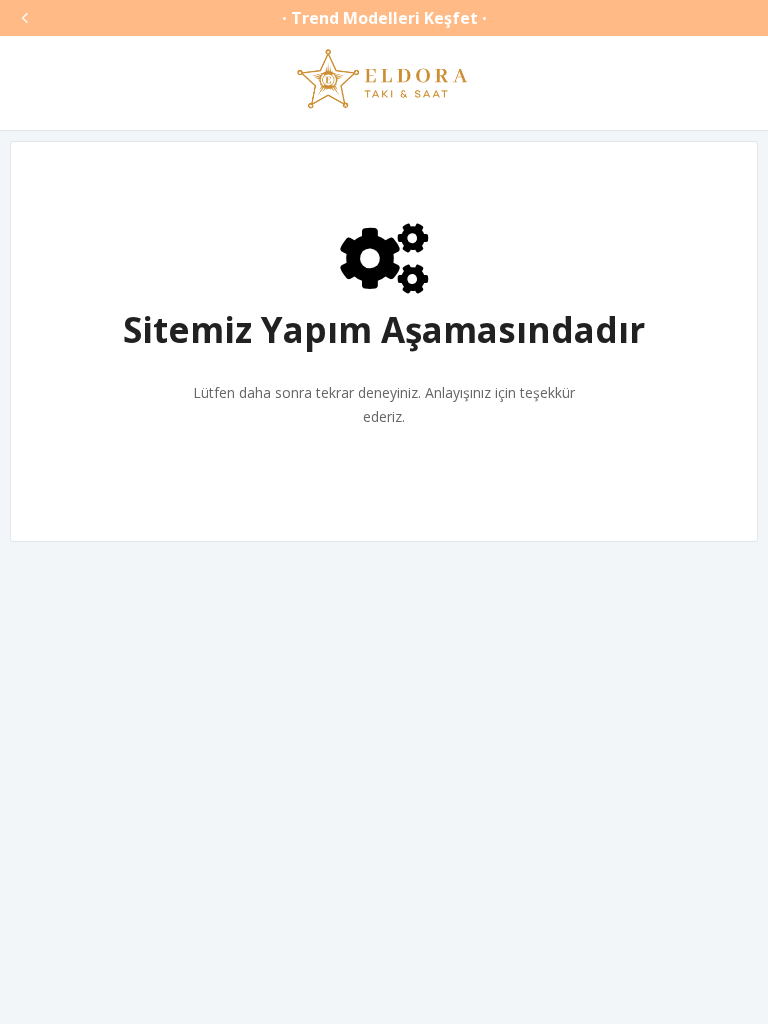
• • (384, 18)
